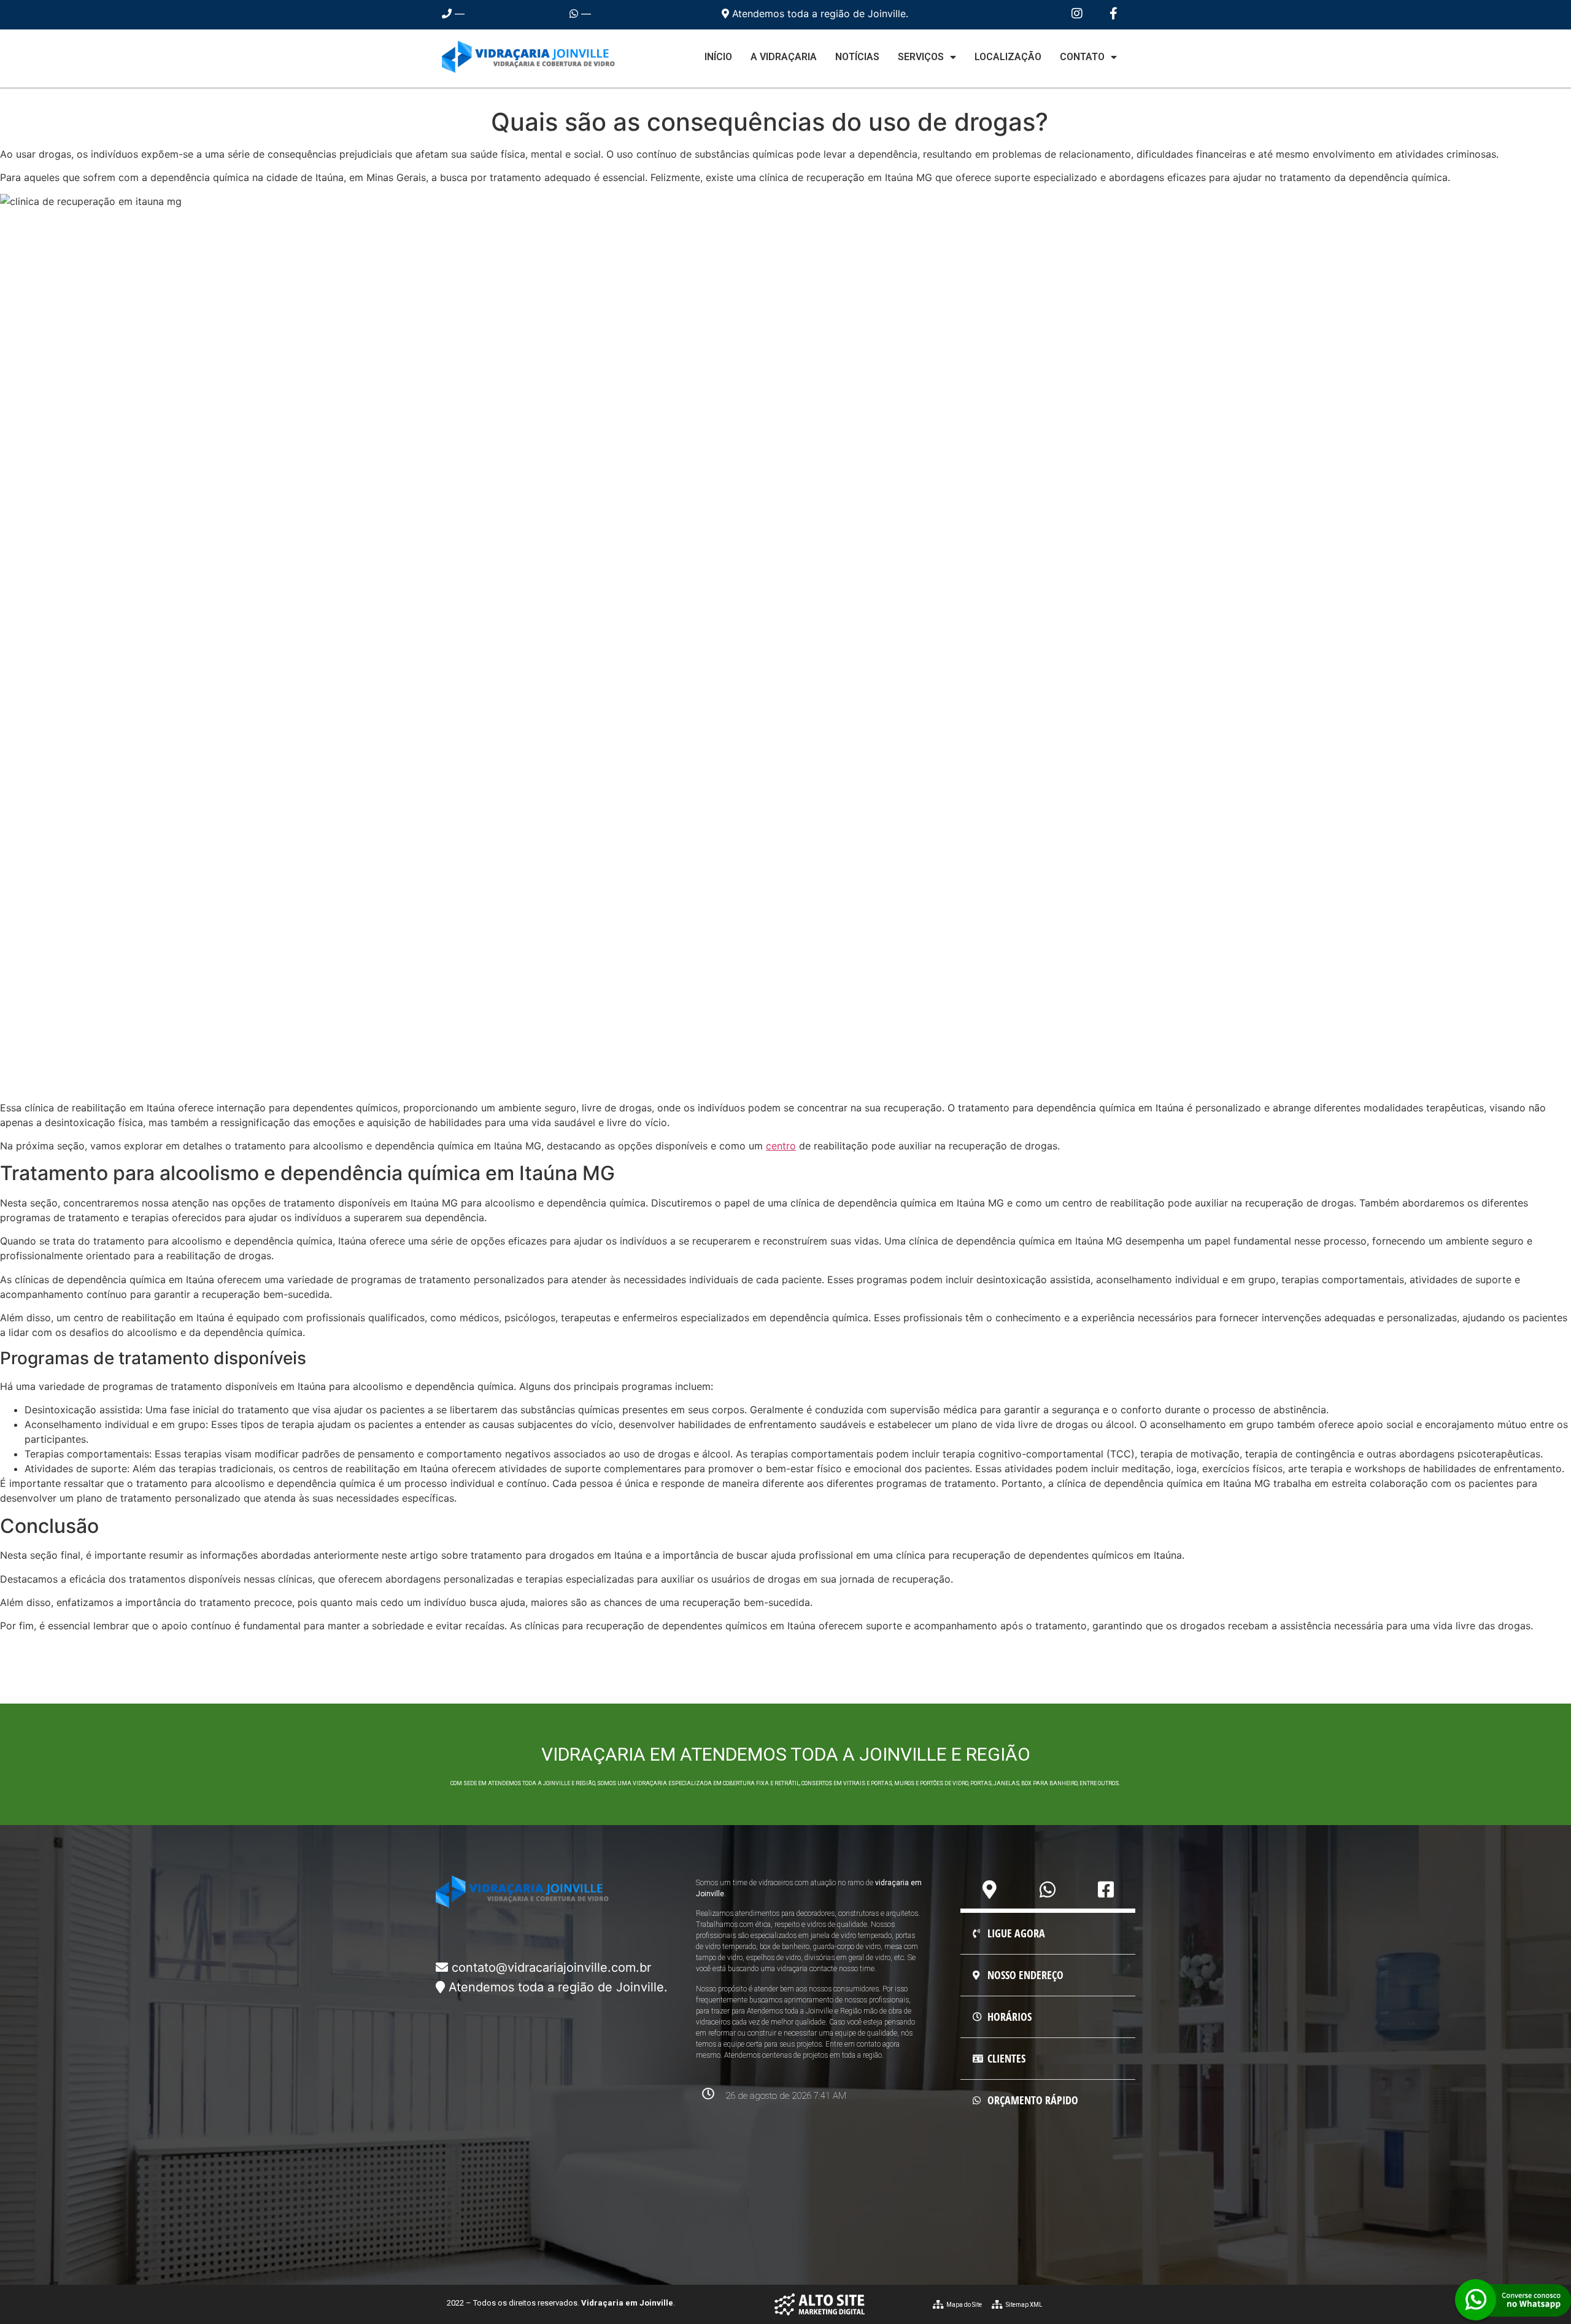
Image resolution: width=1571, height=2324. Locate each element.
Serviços (921, 57)
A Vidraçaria (784, 57)
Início (718, 57)
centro (781, 1146)
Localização (1008, 57)
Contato (1082, 57)
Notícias (857, 57)
